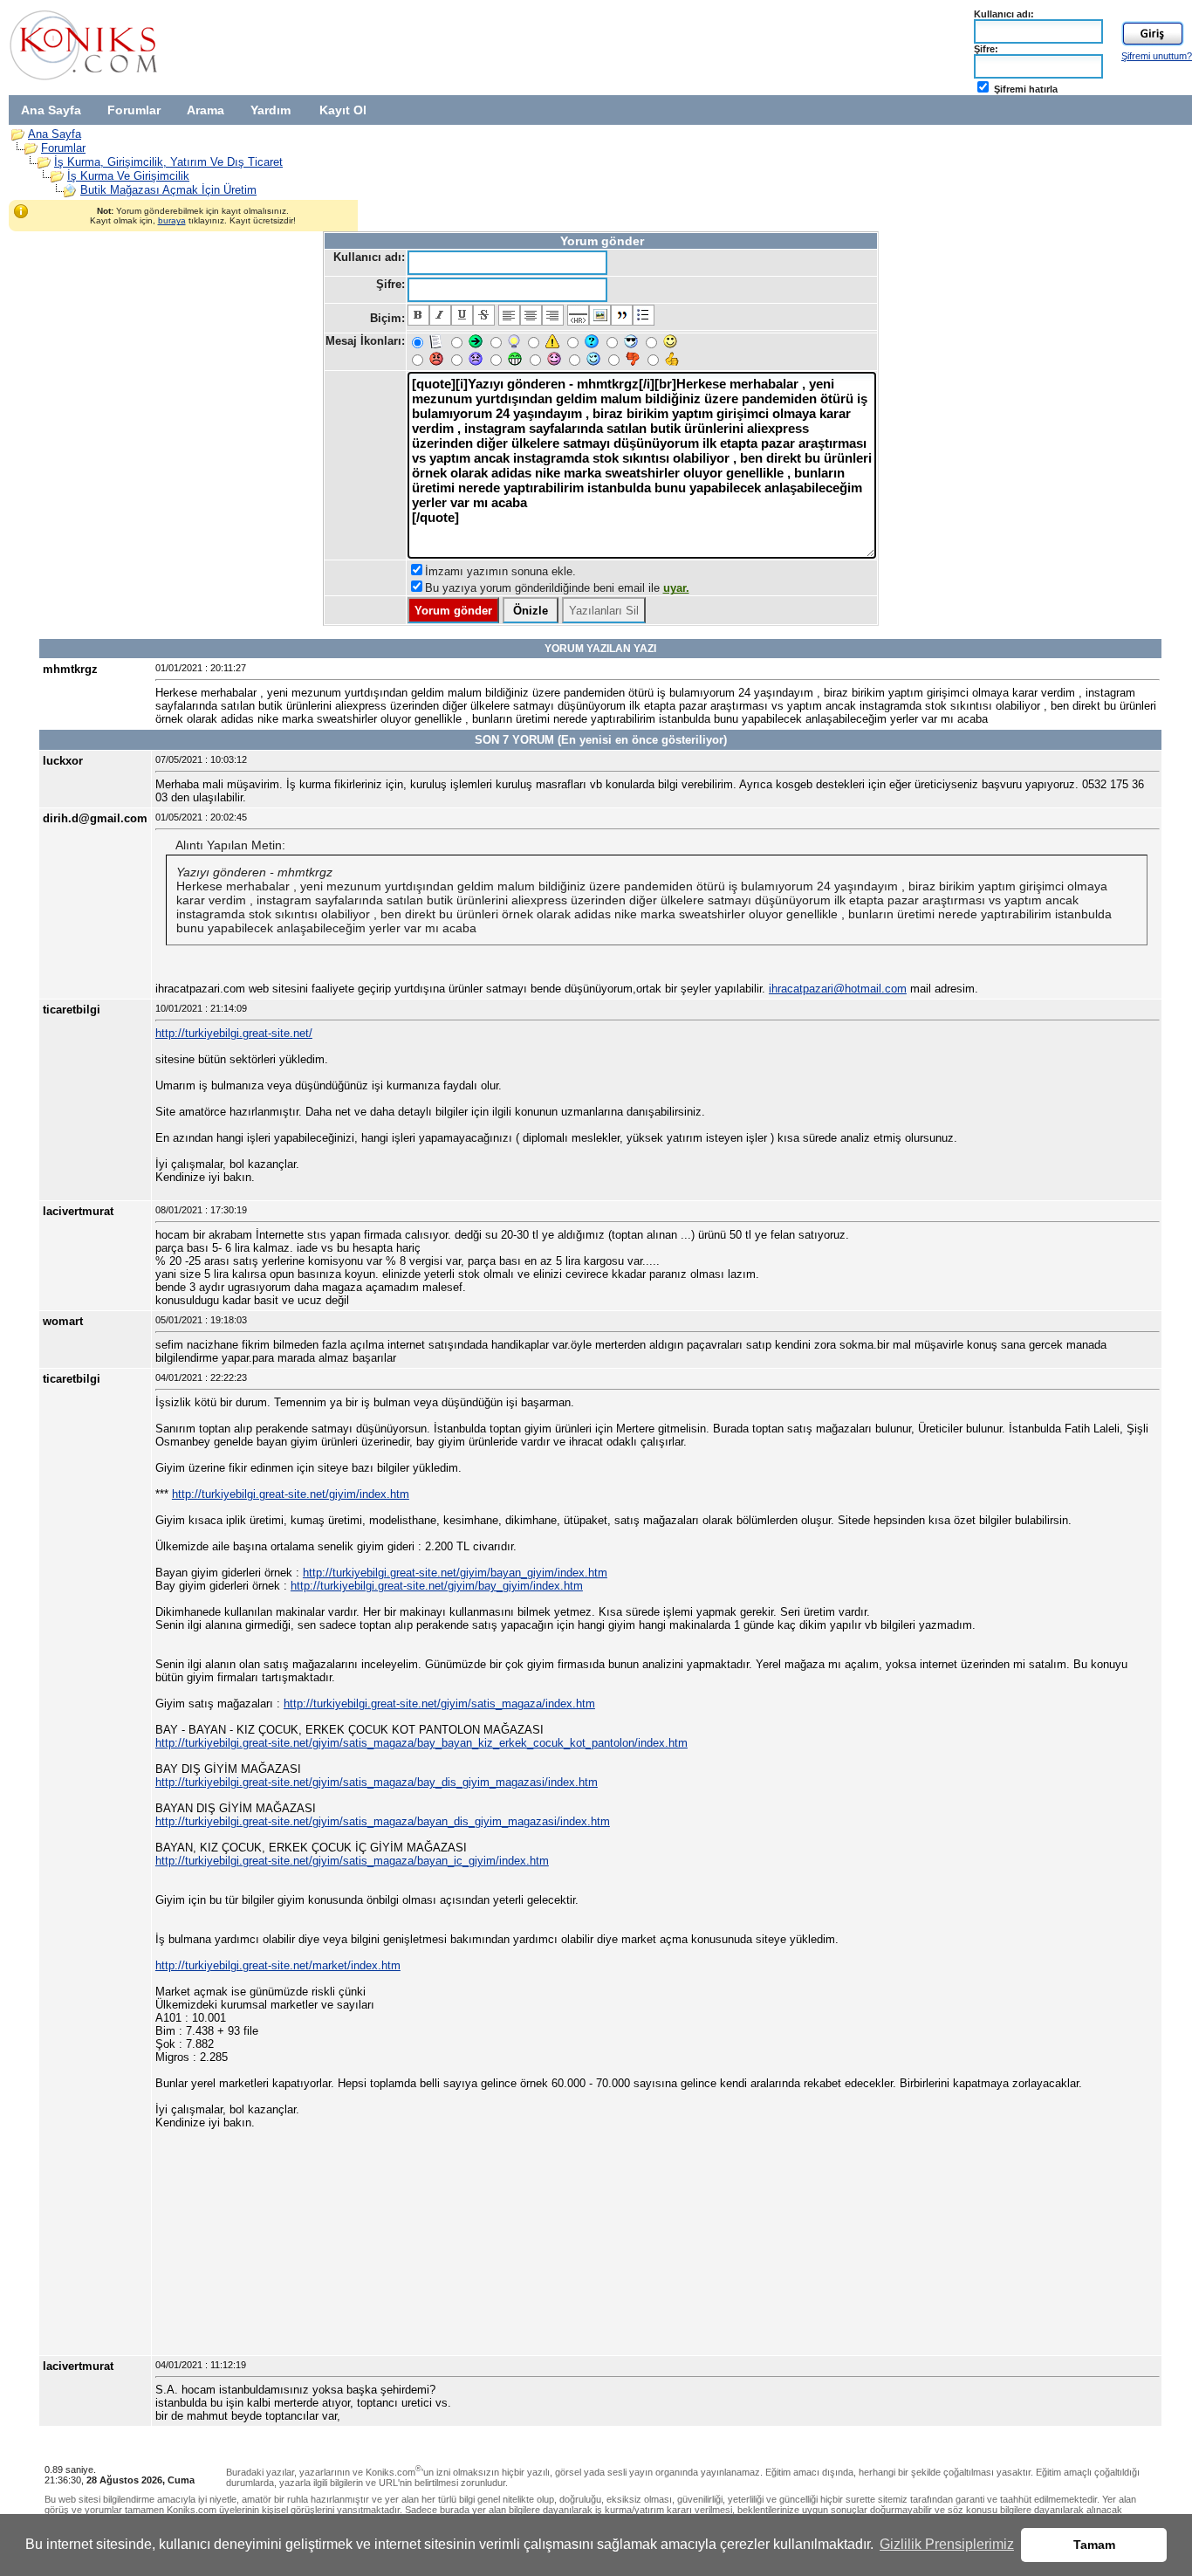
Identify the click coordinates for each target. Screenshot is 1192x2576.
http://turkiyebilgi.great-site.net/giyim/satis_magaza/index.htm (439, 1704)
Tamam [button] (1094, 2545)
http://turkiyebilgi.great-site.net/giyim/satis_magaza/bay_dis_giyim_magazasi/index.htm (377, 1782)
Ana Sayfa (51, 110)
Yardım (271, 110)
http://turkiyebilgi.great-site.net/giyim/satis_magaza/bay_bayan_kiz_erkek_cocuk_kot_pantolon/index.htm (421, 1743)
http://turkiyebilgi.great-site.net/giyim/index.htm (291, 1494)
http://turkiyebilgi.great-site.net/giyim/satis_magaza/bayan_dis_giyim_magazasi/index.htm (383, 1821)
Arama (206, 110)
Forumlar (134, 110)
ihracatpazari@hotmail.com (838, 989)
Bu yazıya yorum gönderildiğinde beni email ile (557, 588)
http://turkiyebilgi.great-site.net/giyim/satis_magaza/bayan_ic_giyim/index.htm (352, 1861)
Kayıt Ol (343, 110)
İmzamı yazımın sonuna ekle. (500, 571)
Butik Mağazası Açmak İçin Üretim (168, 190)
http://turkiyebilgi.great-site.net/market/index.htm (278, 1965)
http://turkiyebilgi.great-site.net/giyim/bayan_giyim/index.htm (455, 1573)
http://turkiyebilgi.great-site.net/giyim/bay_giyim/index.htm (437, 1586)
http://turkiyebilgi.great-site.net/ (234, 1033)
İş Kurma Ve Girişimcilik (128, 176)
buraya (172, 220)
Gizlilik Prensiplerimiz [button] (947, 2544)
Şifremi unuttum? (1157, 56)
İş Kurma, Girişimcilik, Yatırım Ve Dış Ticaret (168, 162)
